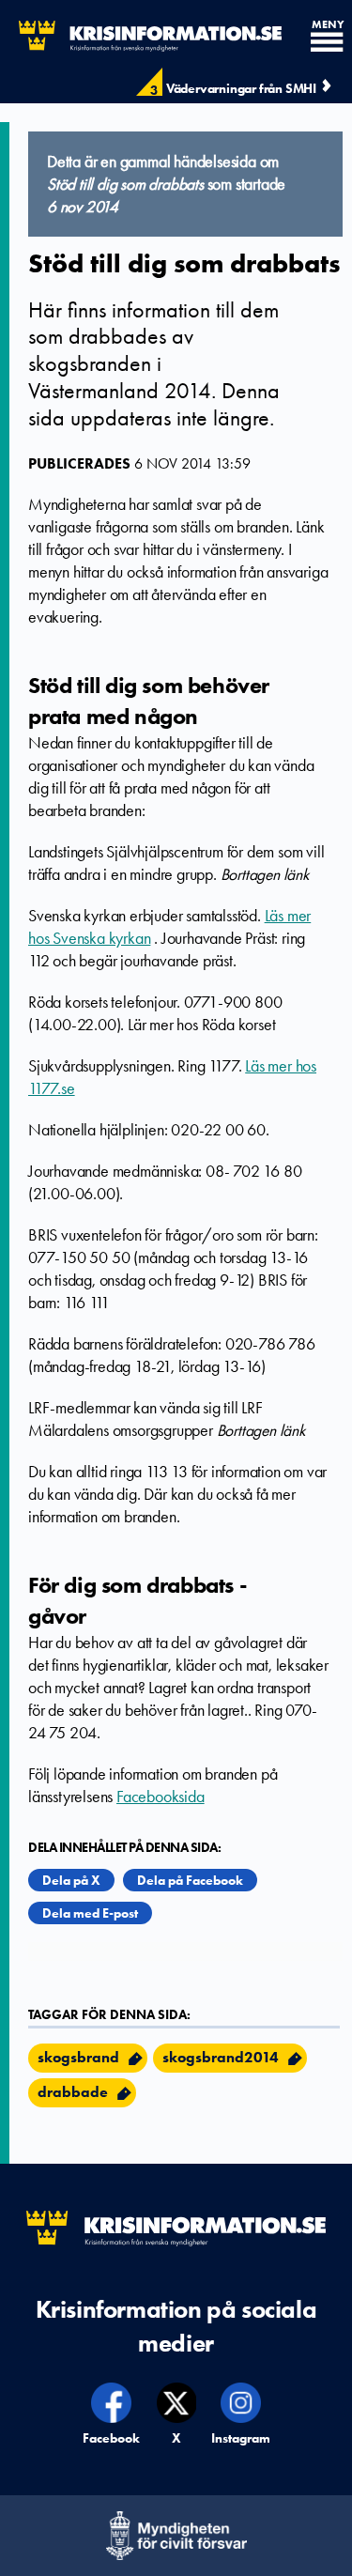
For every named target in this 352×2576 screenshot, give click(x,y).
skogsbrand (78, 2057)
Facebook (112, 2438)
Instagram (241, 2438)
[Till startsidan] (141, 36)
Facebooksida (161, 1797)
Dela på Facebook (190, 1880)
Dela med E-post (90, 1913)
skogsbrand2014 (221, 2057)
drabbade (73, 2092)
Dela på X (71, 1880)
